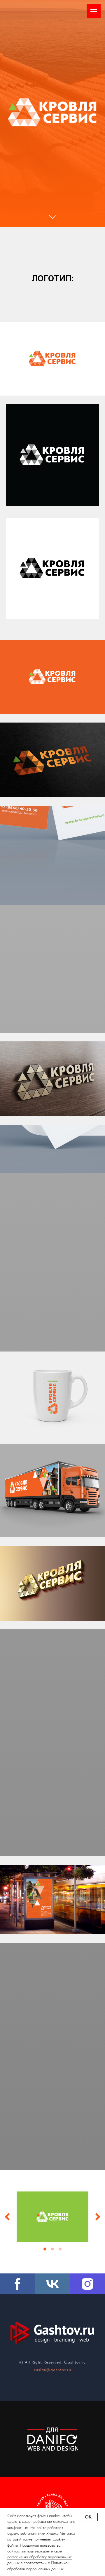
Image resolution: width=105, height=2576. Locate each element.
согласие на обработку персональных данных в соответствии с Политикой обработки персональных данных (40, 2563)
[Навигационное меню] (94, 11)
